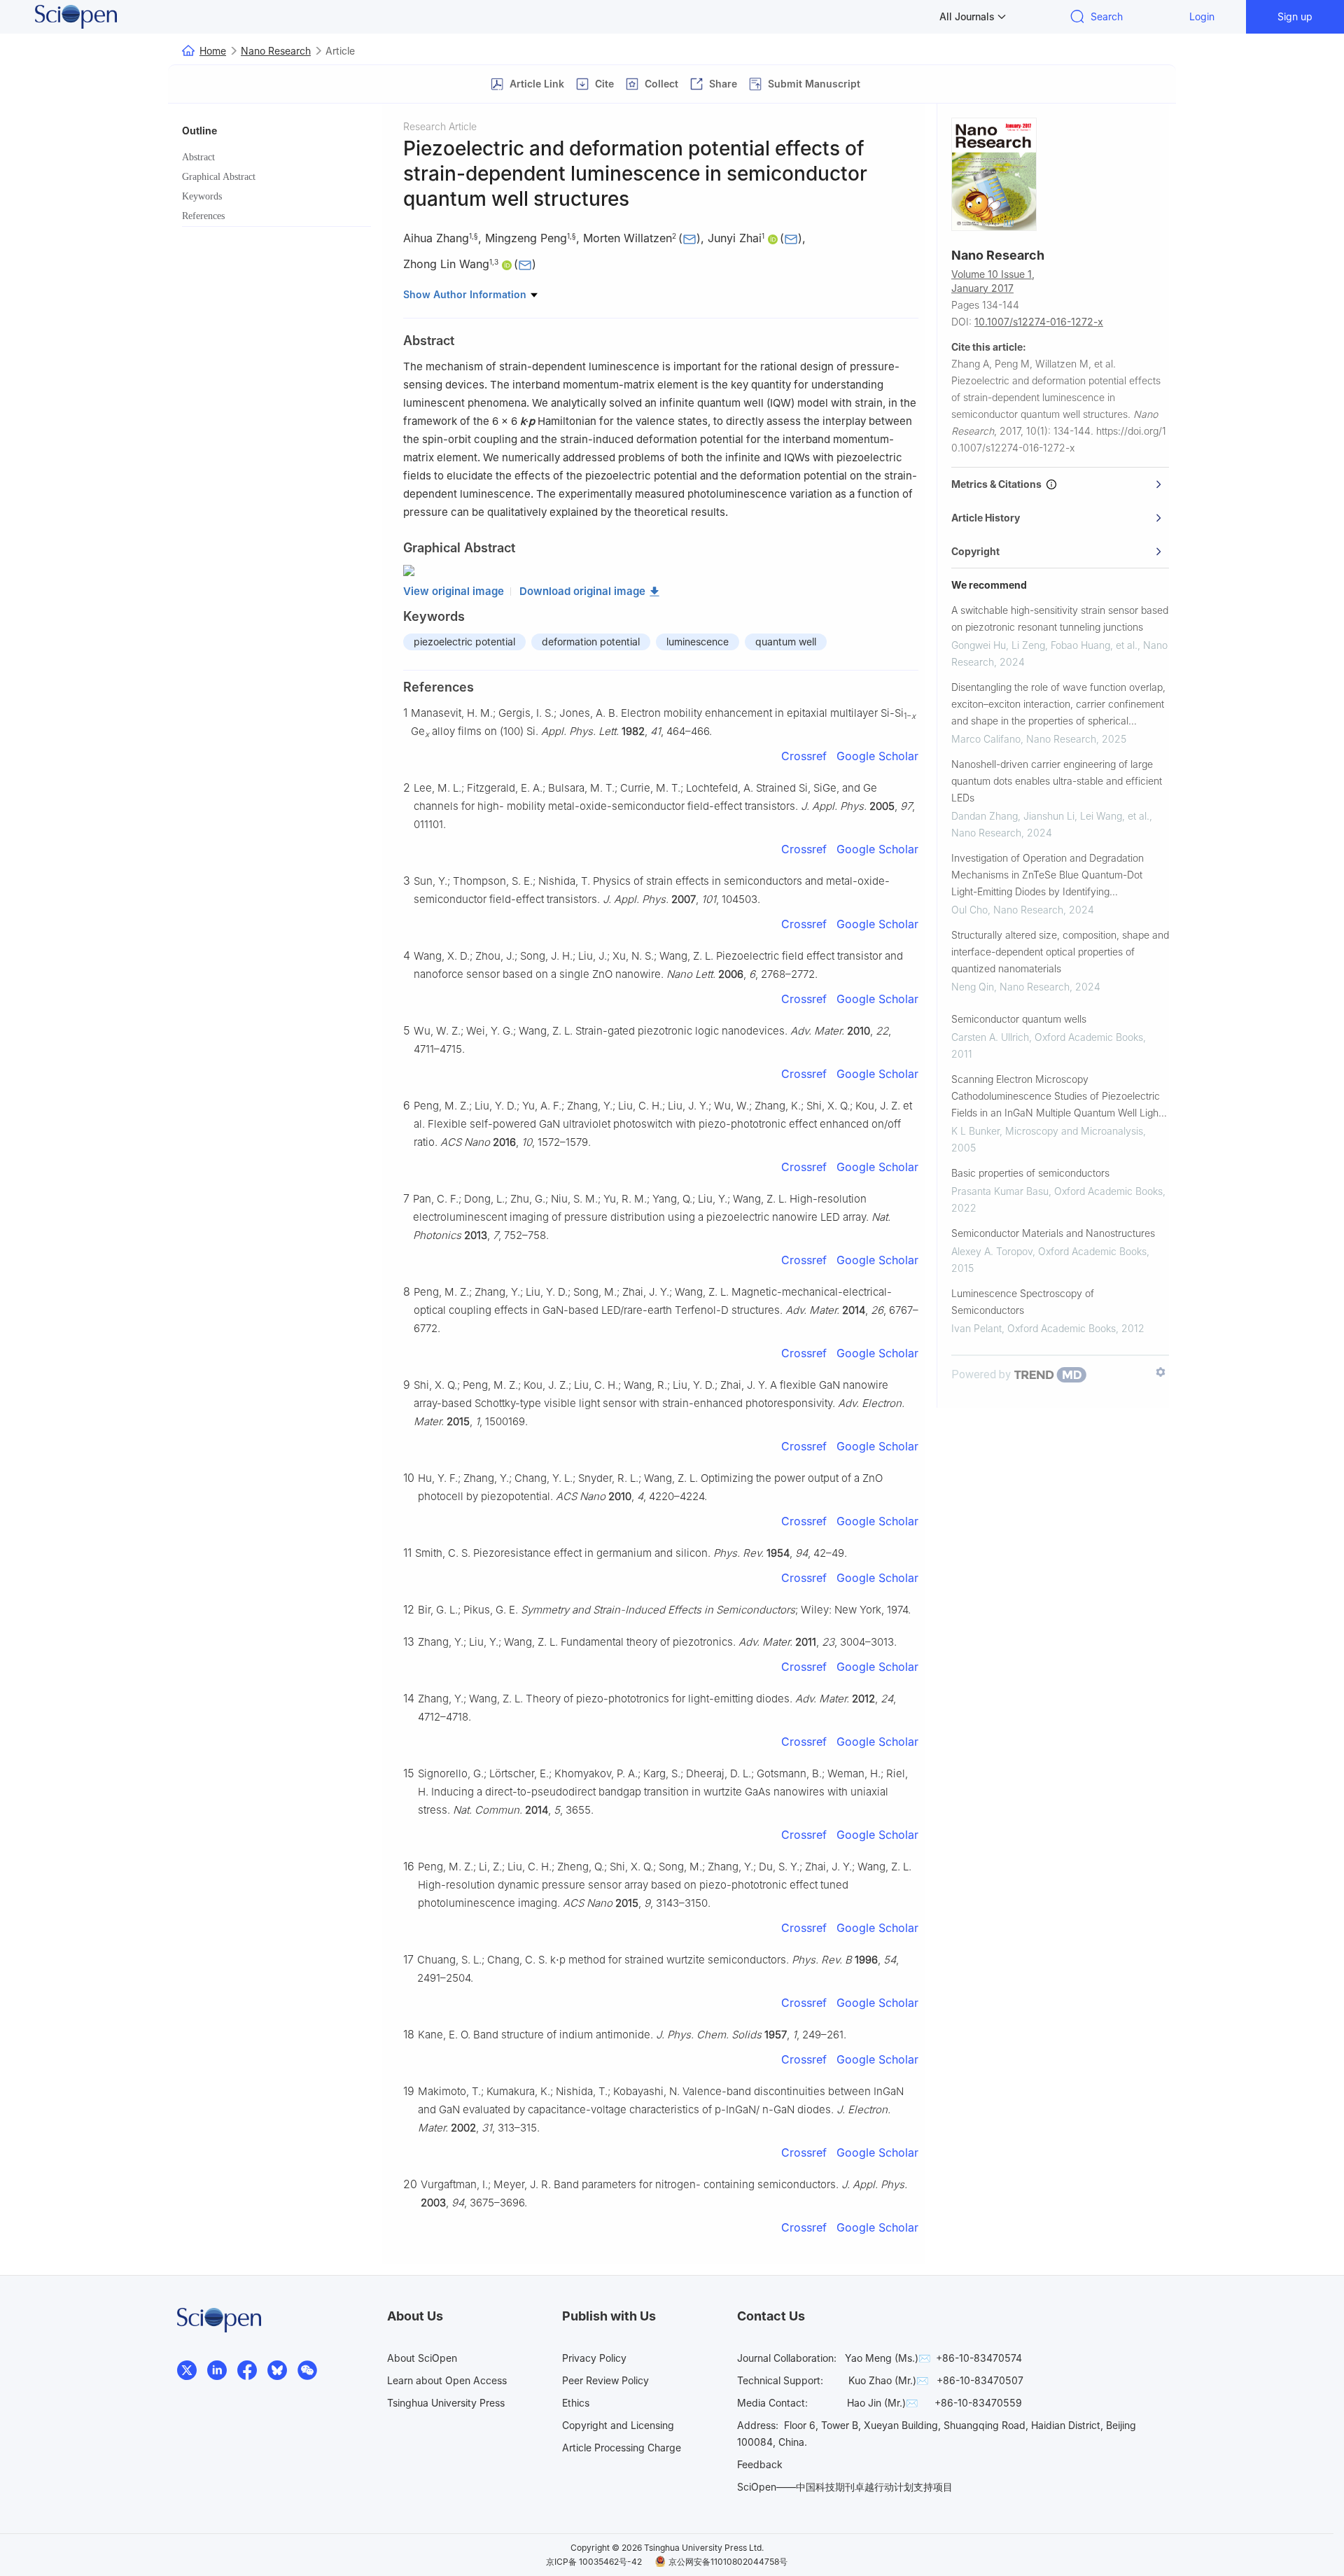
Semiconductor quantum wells (1019, 1019)
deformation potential (591, 642)
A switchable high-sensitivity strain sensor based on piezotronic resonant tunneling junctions (1060, 618)
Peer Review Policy (605, 2380)
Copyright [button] (975, 551)
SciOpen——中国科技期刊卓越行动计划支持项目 (845, 2487)
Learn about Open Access (447, 2380)
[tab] (1060, 484)
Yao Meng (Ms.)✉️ (888, 2358)
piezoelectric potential (464, 642)
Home (213, 51)
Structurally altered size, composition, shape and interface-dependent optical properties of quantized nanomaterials (1060, 952)
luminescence (698, 642)
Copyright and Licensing (618, 2425)
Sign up (1295, 16)
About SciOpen (422, 2358)
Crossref (804, 756)
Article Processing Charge (622, 2448)
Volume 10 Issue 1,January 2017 (993, 281)
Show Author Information (466, 294)
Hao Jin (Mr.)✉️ (882, 2403)
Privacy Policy (594, 2358)
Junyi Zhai (735, 238)
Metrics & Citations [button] (999, 484)
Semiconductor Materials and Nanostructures (1053, 1233)
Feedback (760, 2464)
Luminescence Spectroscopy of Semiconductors (1023, 1302)
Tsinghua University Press (446, 2403)
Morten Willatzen (628, 238)
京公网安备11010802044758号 (728, 2562)
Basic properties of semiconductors (1030, 1173)
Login (1202, 16)
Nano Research (276, 51)
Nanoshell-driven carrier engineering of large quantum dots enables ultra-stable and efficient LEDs (1057, 781)
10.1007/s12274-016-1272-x (1039, 322)
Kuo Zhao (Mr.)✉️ (888, 2380)
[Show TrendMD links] (1161, 1372)
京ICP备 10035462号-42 (594, 2562)
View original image (454, 591)
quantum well (786, 642)
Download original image (582, 591)
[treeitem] (276, 157)
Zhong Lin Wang (446, 264)
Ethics (576, 2403)
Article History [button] (986, 518)
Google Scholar (877, 756)
